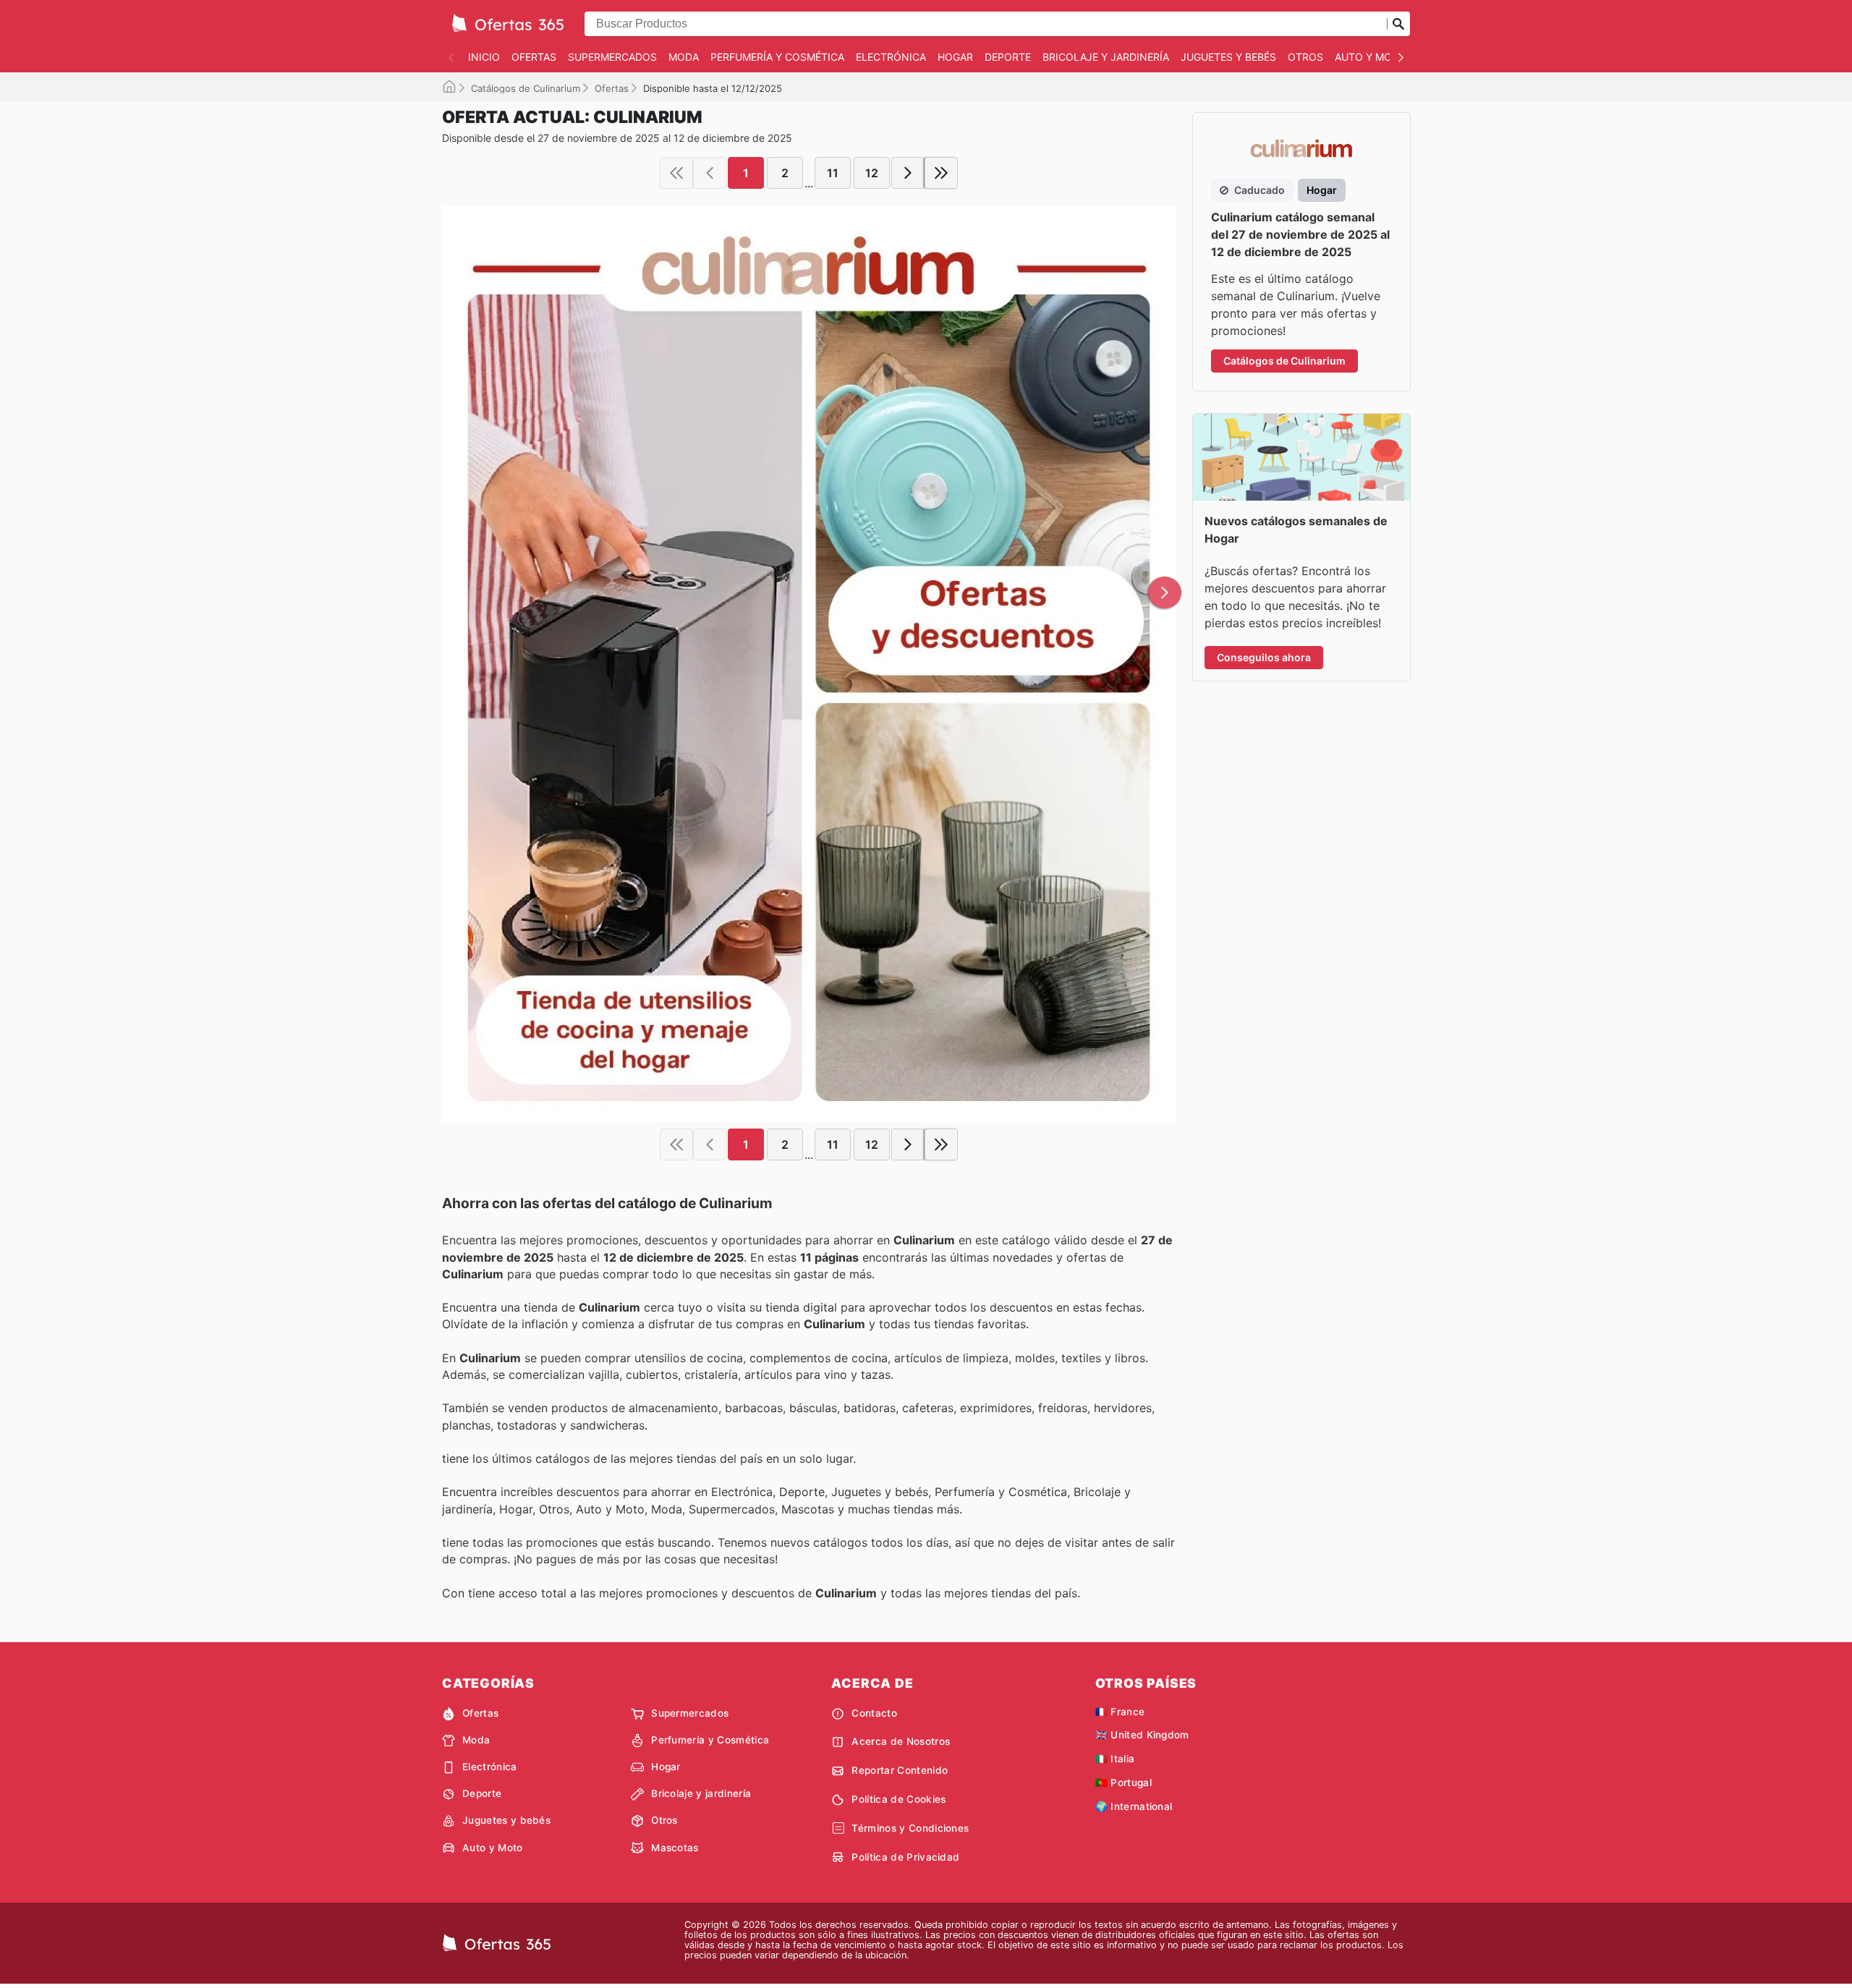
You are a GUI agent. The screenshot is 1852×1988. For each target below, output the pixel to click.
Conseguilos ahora (1264, 657)
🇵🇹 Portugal (1123, 1783)
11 (833, 173)
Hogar (955, 57)
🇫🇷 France (1120, 1712)
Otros (1305, 57)
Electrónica (891, 57)
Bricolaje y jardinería (1106, 57)
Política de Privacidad (905, 1857)
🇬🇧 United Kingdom (1142, 1735)
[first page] (676, 173)
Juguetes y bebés (1228, 57)
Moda (684, 57)
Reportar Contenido (900, 1770)
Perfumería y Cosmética (777, 57)
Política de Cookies (899, 1799)
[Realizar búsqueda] (1398, 24)
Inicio (484, 57)
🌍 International (1134, 1806)
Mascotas (675, 1848)
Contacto (874, 1713)
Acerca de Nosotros (901, 1741)
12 (872, 173)
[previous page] (710, 173)
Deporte (1008, 57)
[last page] (941, 173)
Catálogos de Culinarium (526, 88)
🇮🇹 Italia (1115, 1759)
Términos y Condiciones (910, 1828)
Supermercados (612, 57)
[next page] (908, 173)
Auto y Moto (1371, 57)
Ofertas (534, 57)
